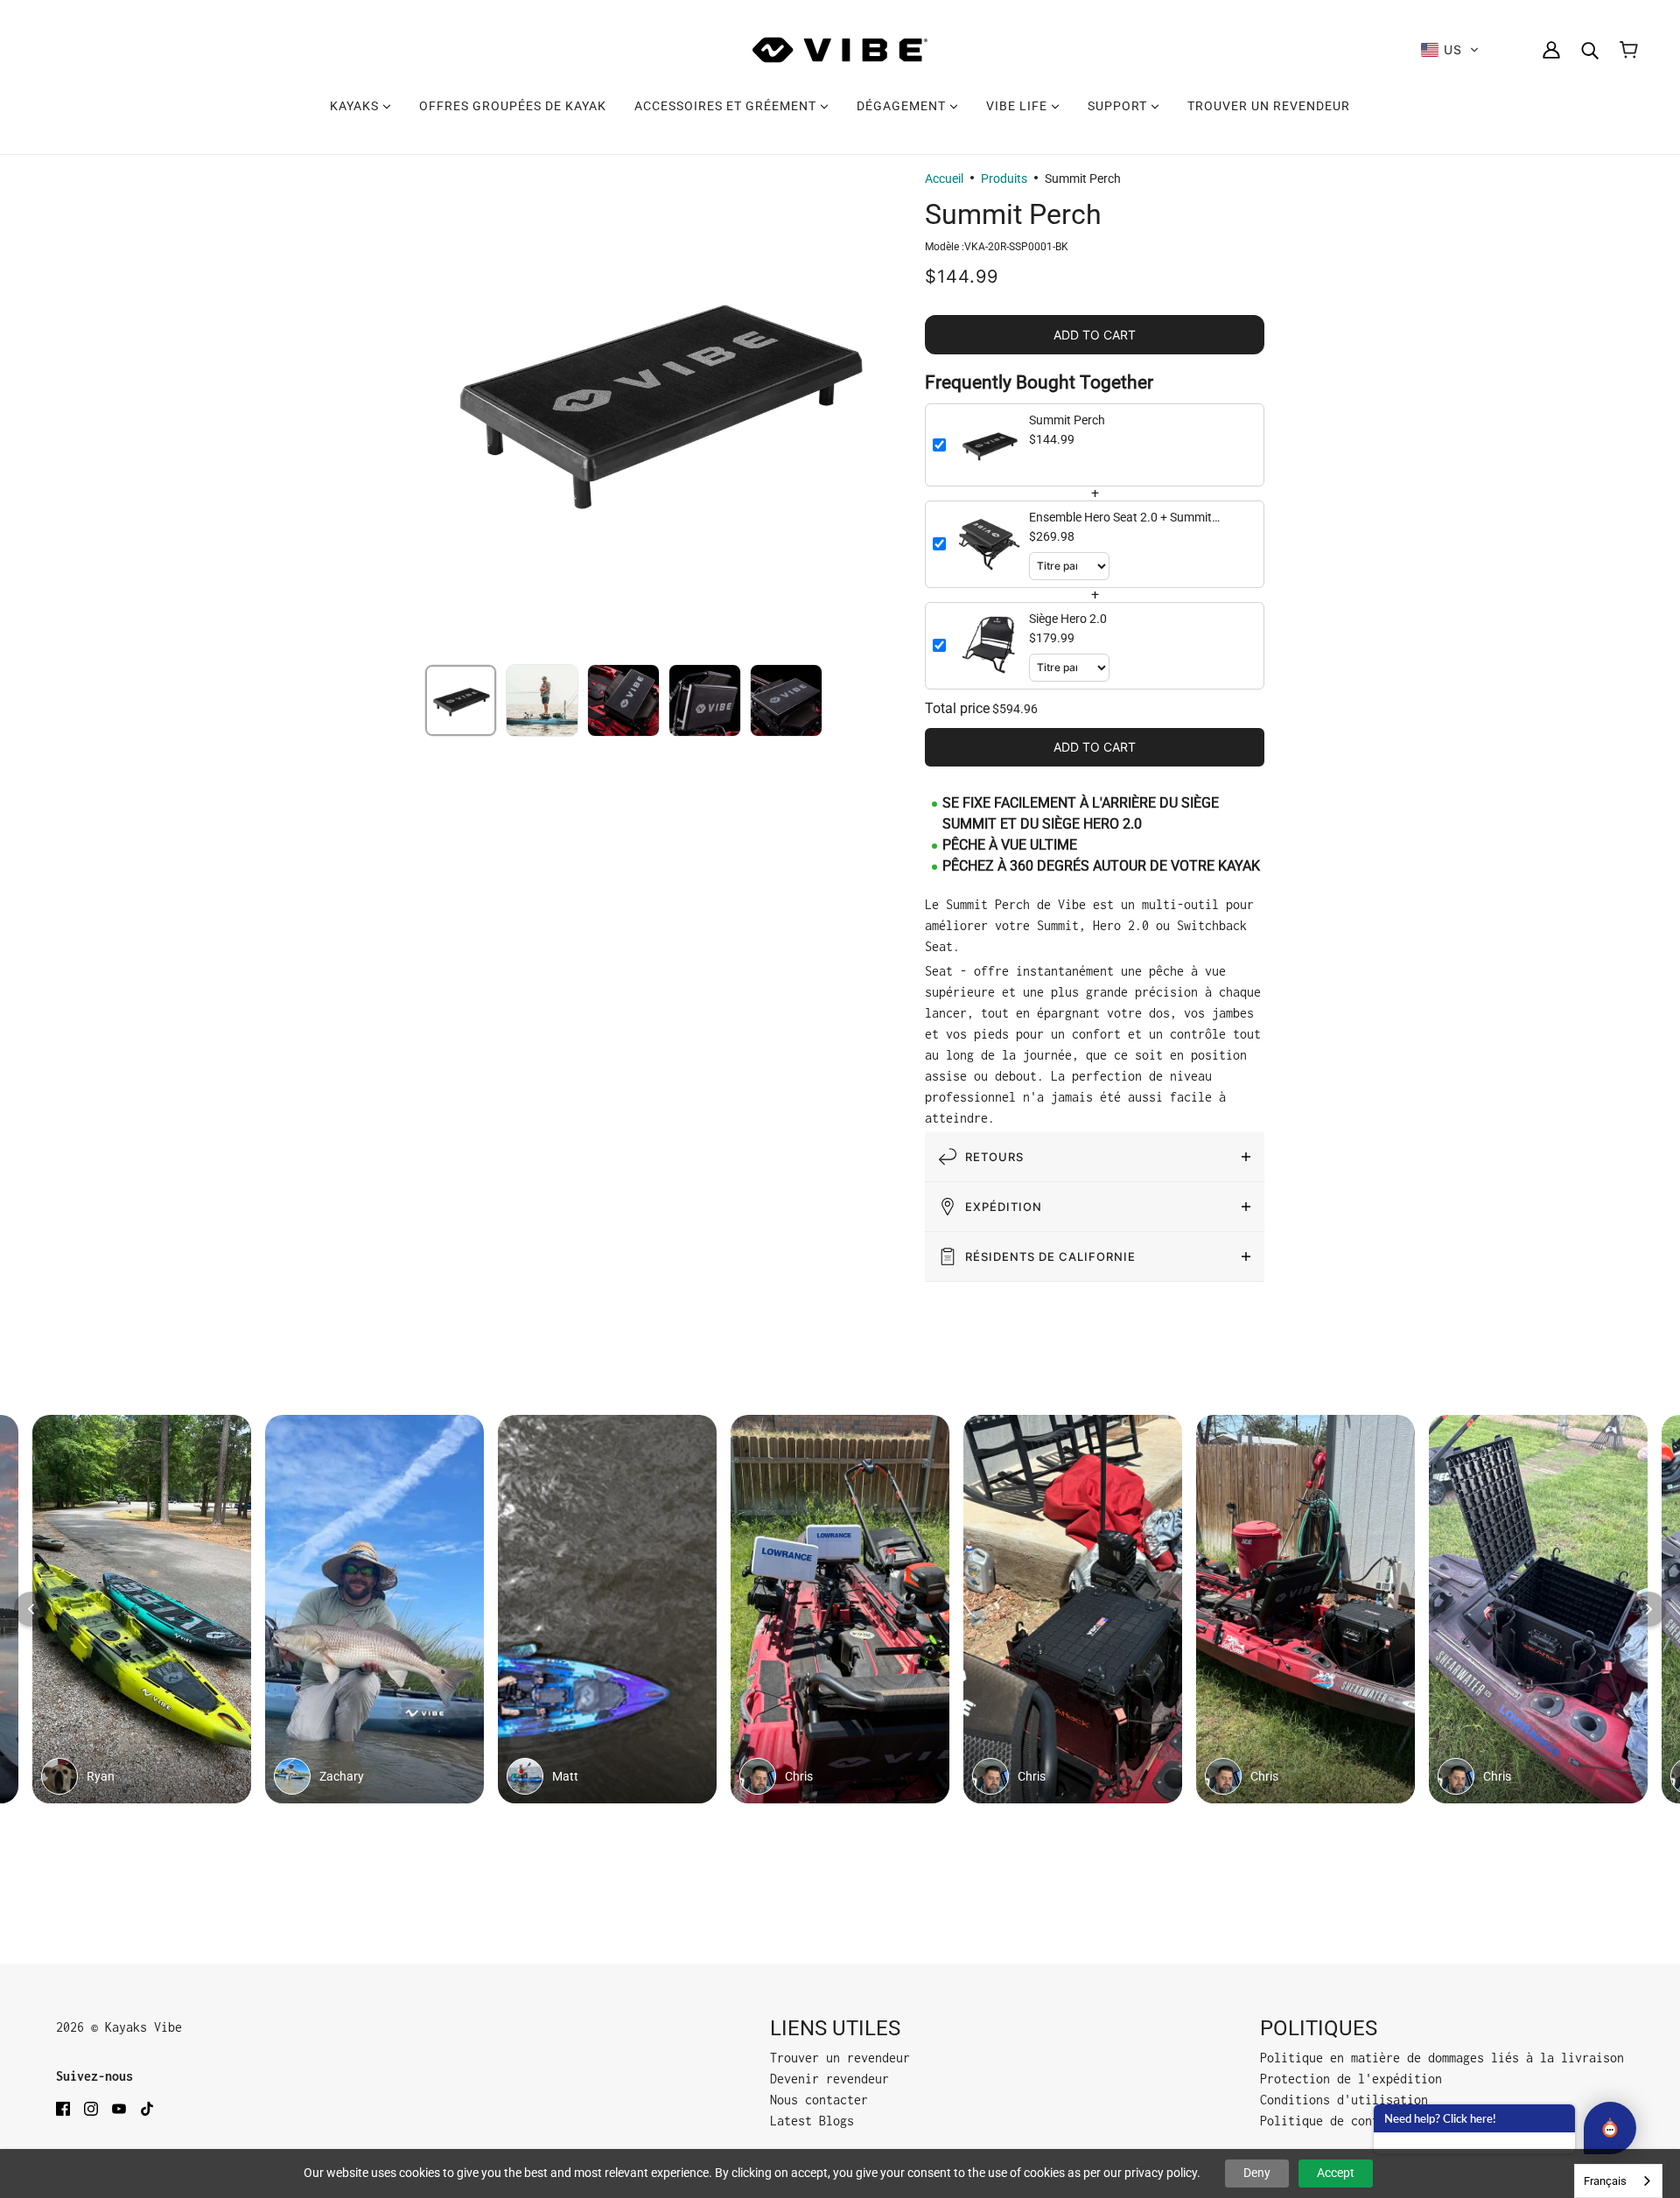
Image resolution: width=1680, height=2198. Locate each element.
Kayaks (356, 106)
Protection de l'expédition (1351, 2079)
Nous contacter (819, 2100)
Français (1605, 2181)
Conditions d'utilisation (1344, 2100)
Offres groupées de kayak (513, 106)
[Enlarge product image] (656, 395)
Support (1119, 106)
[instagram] (91, 2108)
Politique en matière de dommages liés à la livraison (1442, 2058)
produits (1004, 178)
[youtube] (119, 2108)
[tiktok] (147, 2108)
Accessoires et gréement (727, 106)
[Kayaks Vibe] (840, 50)
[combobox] (1618, 2181)
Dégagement (903, 106)
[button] (1450, 50)
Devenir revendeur (829, 2079)
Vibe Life (1018, 106)
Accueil (944, 178)
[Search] (1590, 50)
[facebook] (63, 2108)
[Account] (1551, 50)
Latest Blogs (812, 2121)
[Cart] (1629, 50)
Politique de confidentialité (1358, 2121)
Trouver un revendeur (1269, 106)
